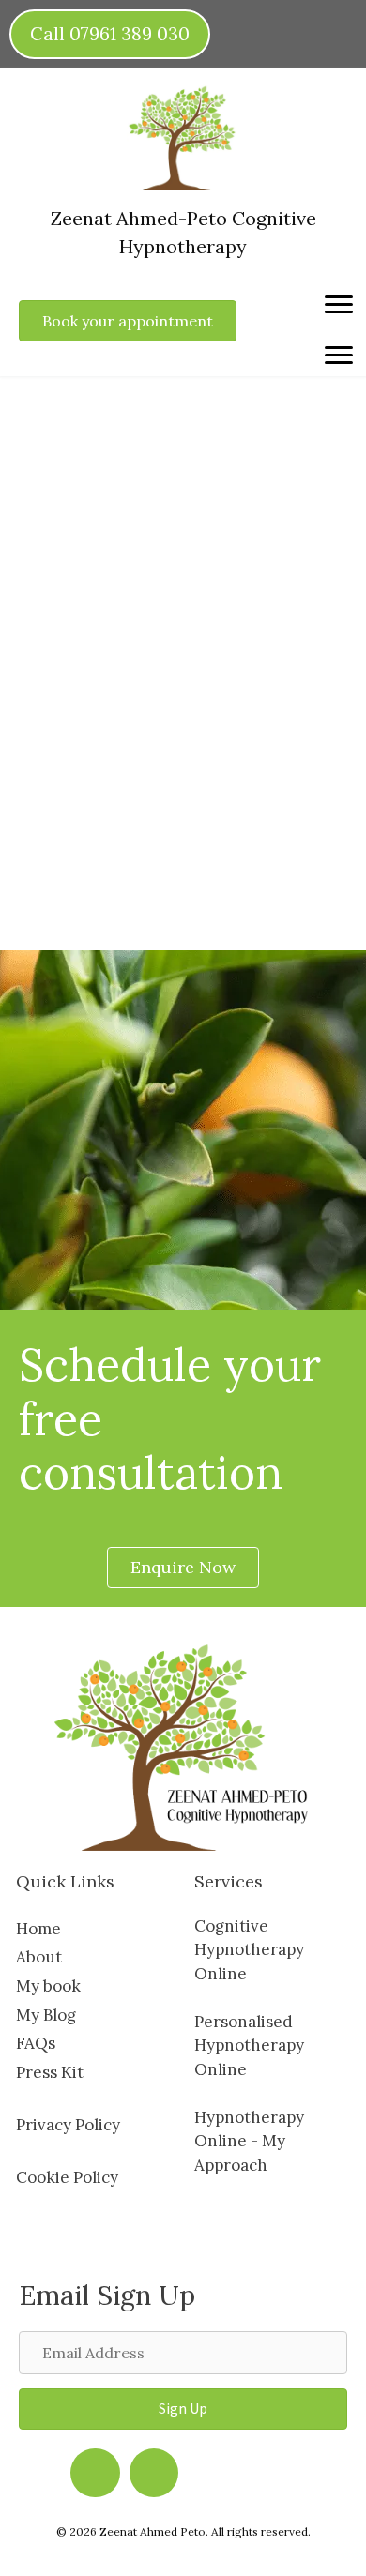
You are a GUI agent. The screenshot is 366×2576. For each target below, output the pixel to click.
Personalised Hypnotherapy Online (249, 2046)
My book (48, 1986)
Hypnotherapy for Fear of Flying (165, 509)
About (39, 1957)
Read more (88, 854)
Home (38, 1929)
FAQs (36, 2043)
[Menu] (339, 305)
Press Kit (50, 2072)
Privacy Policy (68, 2125)
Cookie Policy (67, 2177)
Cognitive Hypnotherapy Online (249, 1950)
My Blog (46, 2015)
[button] (183, 2409)
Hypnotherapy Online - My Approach (249, 2141)
